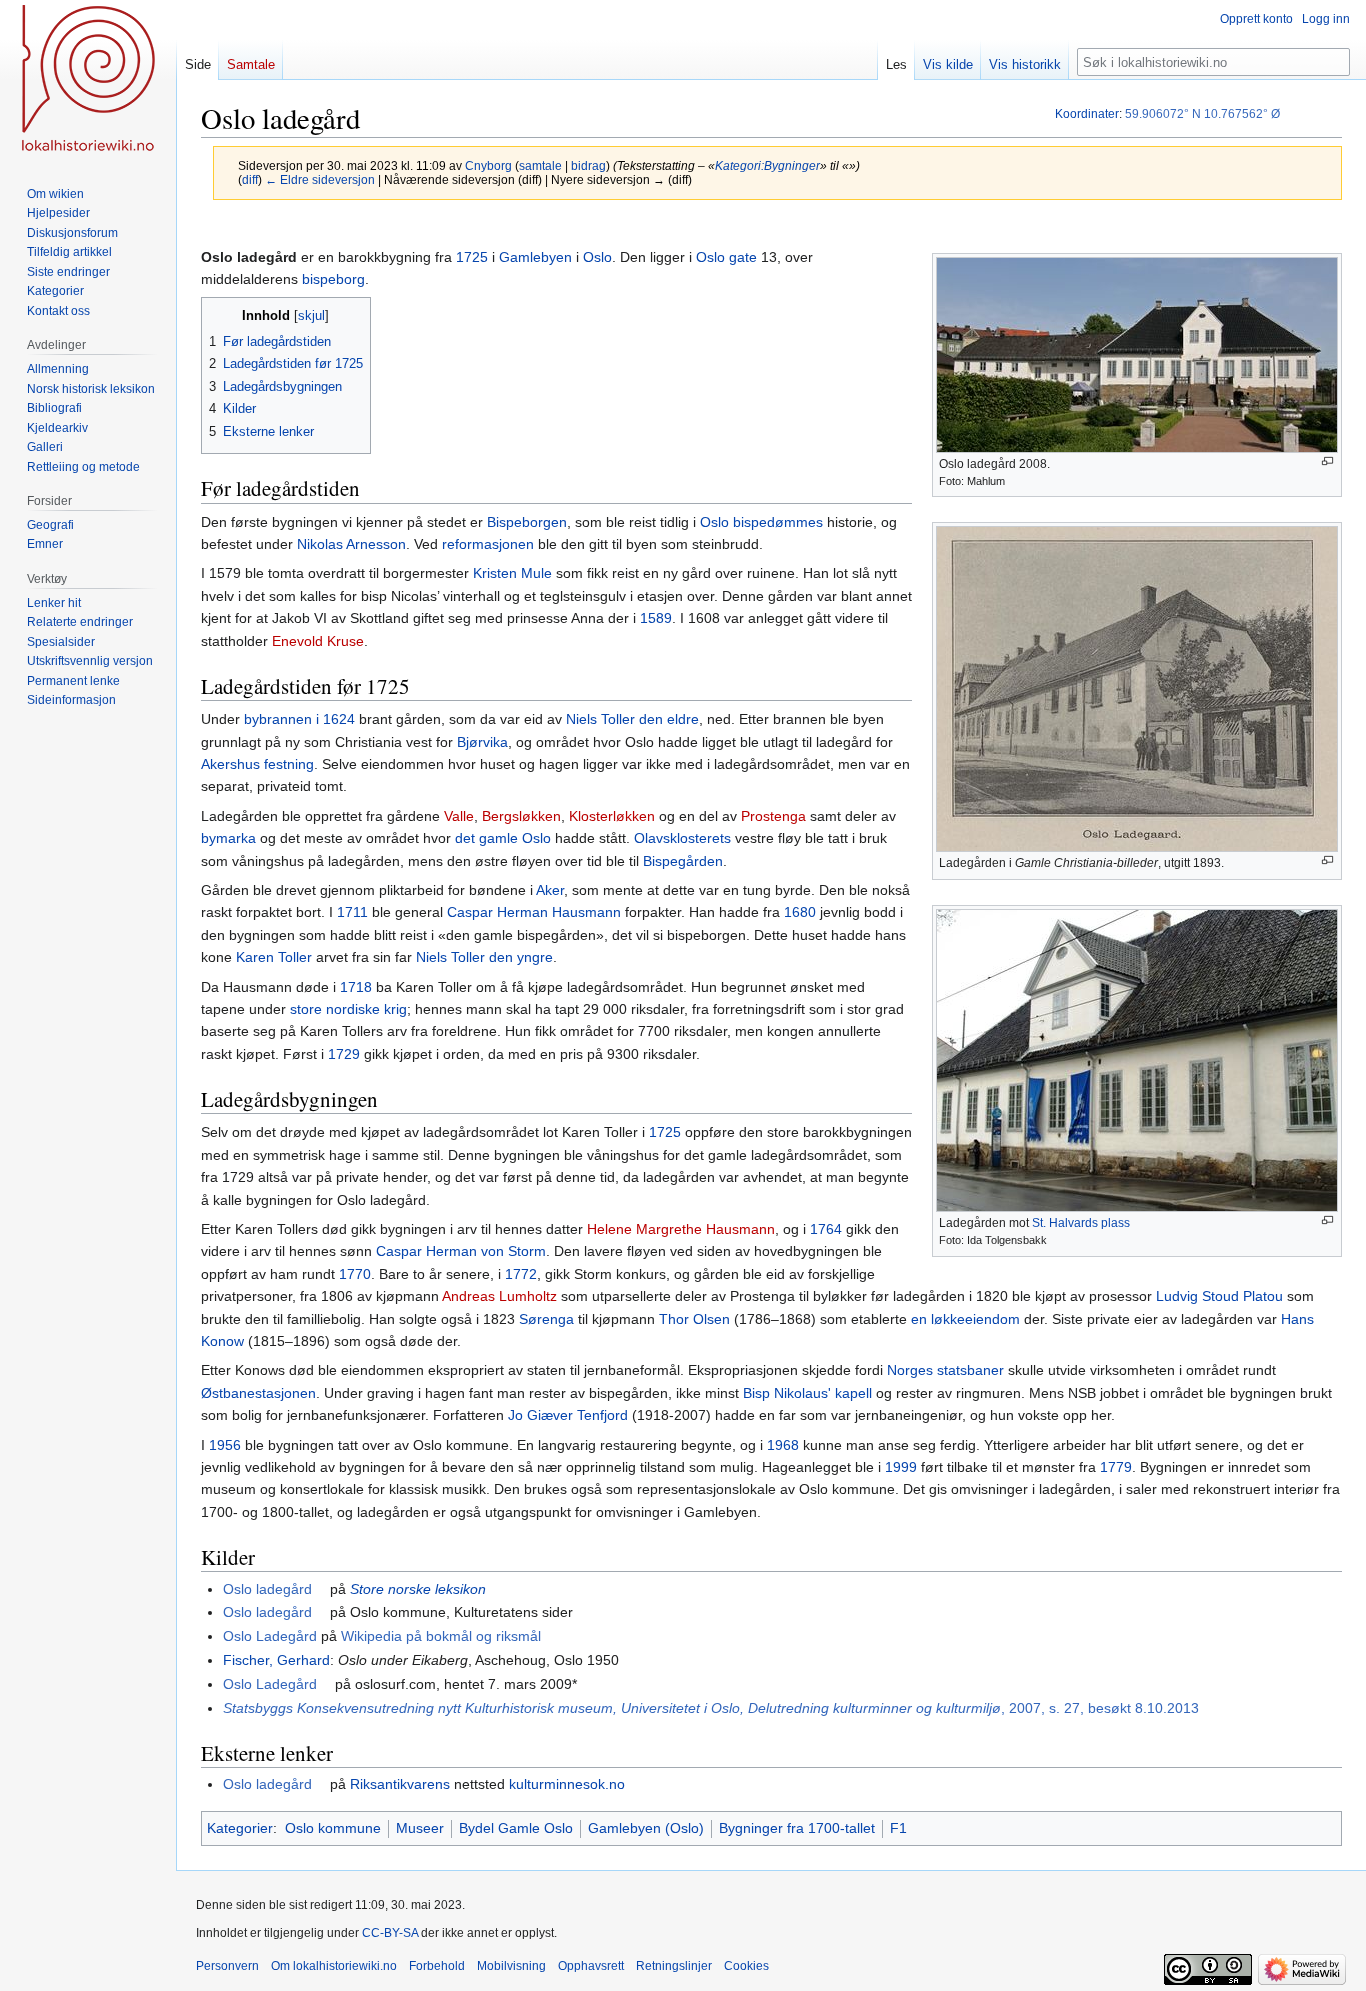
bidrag (588, 165)
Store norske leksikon (418, 1589)
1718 (356, 987)
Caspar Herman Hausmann (534, 912)
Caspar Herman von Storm (461, 1251)
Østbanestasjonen (258, 1393)
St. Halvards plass (1081, 1223)
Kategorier (240, 1828)
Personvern (227, 1966)
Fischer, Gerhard (276, 1660)
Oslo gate (726, 257)
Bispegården (683, 861)
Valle (459, 816)
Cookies (746, 1966)
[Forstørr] (1327, 461)
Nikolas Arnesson (351, 544)
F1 (898, 1828)
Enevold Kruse (318, 641)
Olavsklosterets (682, 838)
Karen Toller (274, 957)
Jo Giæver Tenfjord (568, 1415)
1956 (225, 1445)
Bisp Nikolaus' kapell (807, 1393)
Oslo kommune (333, 1828)
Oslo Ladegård (270, 1636)
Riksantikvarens (400, 1784)
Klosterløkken (612, 816)
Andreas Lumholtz (499, 1296)
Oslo (597, 257)
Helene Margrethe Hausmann (681, 1229)
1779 (1116, 1467)
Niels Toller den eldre (632, 719)
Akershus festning (257, 764)
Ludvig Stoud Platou (1219, 1296)
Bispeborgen (527, 522)
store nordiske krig (348, 1009)
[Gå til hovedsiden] (88, 80)
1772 (521, 1274)
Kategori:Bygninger (767, 165)
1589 (656, 618)
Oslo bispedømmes (761, 522)
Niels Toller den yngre (484, 957)
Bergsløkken (521, 816)
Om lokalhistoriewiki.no (334, 1966)
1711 (352, 912)
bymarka (228, 838)
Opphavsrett (591, 1966)
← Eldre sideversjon (320, 179)
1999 (901, 1467)
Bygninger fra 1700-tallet (797, 1828)
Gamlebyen (535, 257)
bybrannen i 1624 (299, 719)
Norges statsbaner (945, 1370)
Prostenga (773, 816)
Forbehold (437, 1966)
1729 (344, 1054)
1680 (800, 912)
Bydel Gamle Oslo (516, 1828)
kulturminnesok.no (567, 1784)
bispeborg (333, 279)
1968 (783, 1445)
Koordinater (1087, 114)
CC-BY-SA (390, 1933)
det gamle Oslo (503, 838)
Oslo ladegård (267, 1589)
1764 (826, 1229)
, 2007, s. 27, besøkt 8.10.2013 (711, 1708)
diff (250, 179)
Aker (550, 890)
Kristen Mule (512, 573)
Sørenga (546, 1319)
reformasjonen (488, 544)
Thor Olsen (694, 1319)
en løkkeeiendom (965, 1319)
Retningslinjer (674, 1966)
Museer (420, 1828)
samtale (540, 165)
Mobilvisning (511, 1966)
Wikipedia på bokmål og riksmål (441, 1636)
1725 (472, 257)
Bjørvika (482, 742)
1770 (355, 1274)
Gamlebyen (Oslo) (646, 1828)
